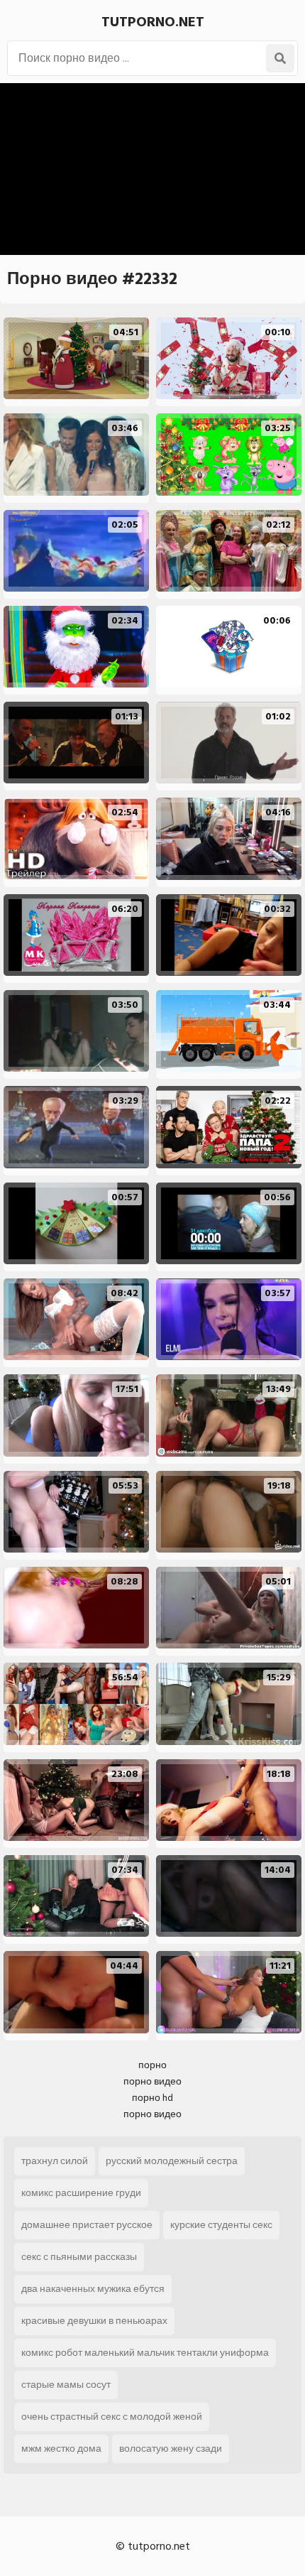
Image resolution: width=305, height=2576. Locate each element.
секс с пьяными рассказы (79, 2257)
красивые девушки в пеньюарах (94, 2321)
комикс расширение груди (81, 2193)
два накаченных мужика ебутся (93, 2289)
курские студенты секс (221, 2225)
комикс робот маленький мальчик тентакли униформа (145, 2353)
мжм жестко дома (61, 2449)
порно (152, 2065)
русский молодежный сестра (172, 2161)
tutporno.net (153, 22)
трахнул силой (55, 2161)
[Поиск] (280, 58)
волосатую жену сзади (171, 2449)
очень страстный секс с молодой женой (112, 2417)
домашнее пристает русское (87, 2225)
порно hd (152, 2098)
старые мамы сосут (66, 2385)
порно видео (152, 2081)
